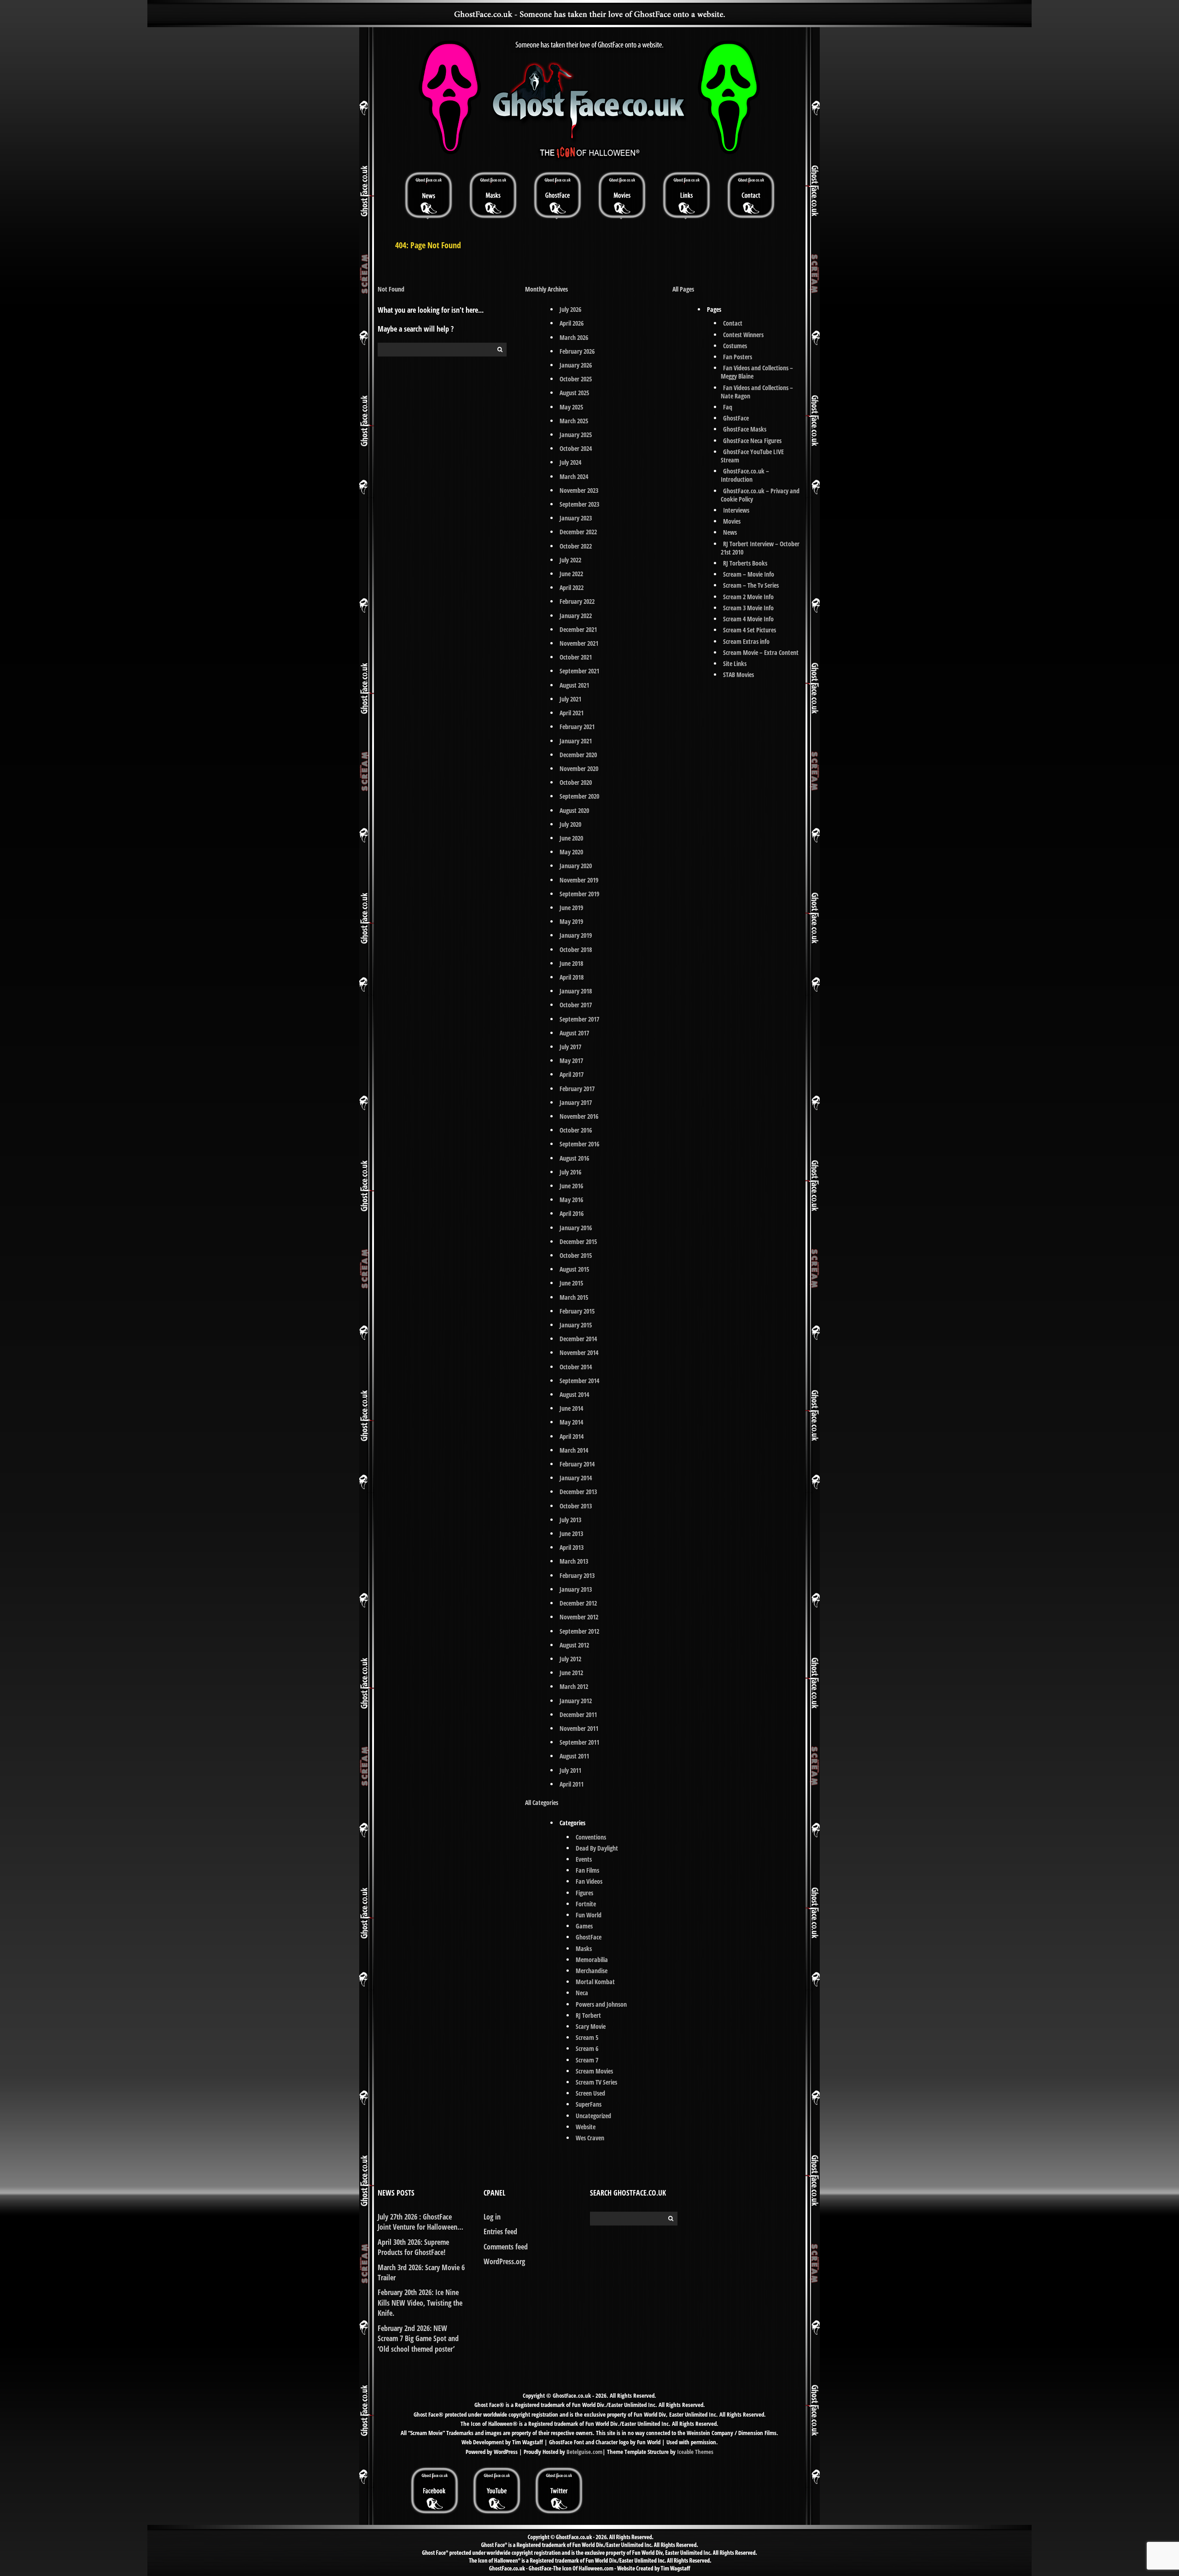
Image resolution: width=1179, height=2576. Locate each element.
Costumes (735, 346)
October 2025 (576, 379)
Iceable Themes (695, 2452)
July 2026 (570, 309)
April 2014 (572, 1436)
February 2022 (577, 601)
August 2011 (574, 1756)
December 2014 (578, 1339)
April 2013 (572, 1547)
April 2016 (572, 1213)
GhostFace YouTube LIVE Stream (752, 456)
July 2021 (570, 699)
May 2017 (571, 1060)
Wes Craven (590, 2138)
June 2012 (571, 1673)
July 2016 (570, 1172)
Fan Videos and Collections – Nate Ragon (757, 392)
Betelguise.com (584, 2452)
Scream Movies (594, 2071)
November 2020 (579, 768)
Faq (728, 407)
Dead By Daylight (597, 1848)
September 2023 (579, 504)
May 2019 (571, 921)
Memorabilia (592, 1960)
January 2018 (576, 991)
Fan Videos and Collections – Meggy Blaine (757, 372)
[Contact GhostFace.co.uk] (751, 195)
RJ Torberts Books (745, 563)
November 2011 (579, 1728)
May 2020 (571, 852)
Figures (584, 1893)
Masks (584, 1948)
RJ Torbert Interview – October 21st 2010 (760, 548)
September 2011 (579, 1742)
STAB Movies (738, 675)
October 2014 (576, 1367)
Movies (732, 521)
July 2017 (570, 1047)
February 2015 (577, 1311)
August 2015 (574, 1269)
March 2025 (574, 421)
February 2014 (577, 1464)
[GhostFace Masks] (493, 195)
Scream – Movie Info (749, 574)
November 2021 (579, 643)
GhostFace (589, 1937)
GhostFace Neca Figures (752, 441)
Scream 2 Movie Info (748, 597)
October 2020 (576, 782)
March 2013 (574, 1561)
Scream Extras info (746, 641)
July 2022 (570, 560)
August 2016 (574, 1158)
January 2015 (576, 1325)
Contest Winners (743, 335)
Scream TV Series (596, 2082)
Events (584, 1859)
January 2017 (576, 1102)
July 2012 (570, 1659)
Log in (492, 2217)
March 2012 (574, 1686)
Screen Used (590, 2093)
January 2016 (576, 1228)
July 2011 (570, 1770)
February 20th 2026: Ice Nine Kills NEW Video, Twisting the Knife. (420, 2303)
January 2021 (576, 741)
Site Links (735, 663)
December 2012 (578, 1603)
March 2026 (574, 337)
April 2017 (572, 1074)
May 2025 (571, 407)
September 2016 (579, 1144)
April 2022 (572, 587)
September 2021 (579, 671)
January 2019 (576, 935)
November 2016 (579, 1116)
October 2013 (576, 1506)
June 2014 (571, 1408)
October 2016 (576, 1130)
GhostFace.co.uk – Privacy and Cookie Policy (760, 495)
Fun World (589, 1915)
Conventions (591, 1837)
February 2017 (577, 1089)
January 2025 (576, 435)
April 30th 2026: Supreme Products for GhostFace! (413, 2247)
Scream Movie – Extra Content (761, 652)
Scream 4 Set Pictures (750, 630)
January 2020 (576, 866)
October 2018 (576, 949)
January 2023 (576, 518)
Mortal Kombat (595, 1982)
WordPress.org (504, 2261)
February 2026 (577, 351)
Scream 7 (587, 2060)
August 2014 (574, 1394)
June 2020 (571, 838)
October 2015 (576, 1255)
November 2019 (579, 880)
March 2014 (574, 1450)
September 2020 (579, 796)
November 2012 (579, 1617)
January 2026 (576, 365)
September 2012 (579, 1631)
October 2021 (576, 657)
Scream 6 (587, 2048)
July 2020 (570, 824)
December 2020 (578, 755)
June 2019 (571, 908)
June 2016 (571, 1186)
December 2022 (578, 532)
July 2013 (570, 1520)
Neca (582, 1993)
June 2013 (571, 1533)
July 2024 (570, 462)
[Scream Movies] (622, 195)
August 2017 (574, 1033)
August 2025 (574, 393)
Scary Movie (591, 2026)
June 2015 (571, 1283)
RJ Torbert (588, 2015)
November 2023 (579, 490)
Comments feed (506, 2247)
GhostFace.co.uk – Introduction (745, 475)
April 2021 (572, 713)
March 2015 (574, 1297)
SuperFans (589, 2104)
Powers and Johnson (601, 2004)
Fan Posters (738, 357)
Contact (733, 323)
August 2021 (574, 685)
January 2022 (576, 616)
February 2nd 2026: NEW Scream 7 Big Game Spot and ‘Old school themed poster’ (418, 2339)
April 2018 (572, 977)
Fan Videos (589, 1881)
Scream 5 (587, 2037)
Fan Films (587, 1870)
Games (584, 1926)
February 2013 (577, 1575)
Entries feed (500, 2231)
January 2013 (576, 1589)
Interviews (736, 510)
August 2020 (574, 810)
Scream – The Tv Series (751, 585)
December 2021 (578, 629)
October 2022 (576, 546)
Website (586, 2127)
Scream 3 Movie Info (748, 608)
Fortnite (586, 1904)
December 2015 (578, 1241)
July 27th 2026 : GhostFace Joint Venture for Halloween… (420, 2222)
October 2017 (576, 1005)
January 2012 (576, 1701)
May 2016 (571, 1200)
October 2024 (576, 448)
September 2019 (579, 894)
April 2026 (572, 323)
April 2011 (572, 1784)
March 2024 (574, 476)
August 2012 (574, 1645)
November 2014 (579, 1352)
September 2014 (579, 1381)
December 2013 (578, 1492)
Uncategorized (593, 2116)
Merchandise (592, 1971)
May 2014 (571, 1422)
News (730, 532)
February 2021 (577, 727)
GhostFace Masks (745, 429)
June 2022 (571, 574)
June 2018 (571, 963)
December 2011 (578, 1714)
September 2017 (579, 1019)
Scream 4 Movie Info (748, 619)
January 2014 (576, 1478)
